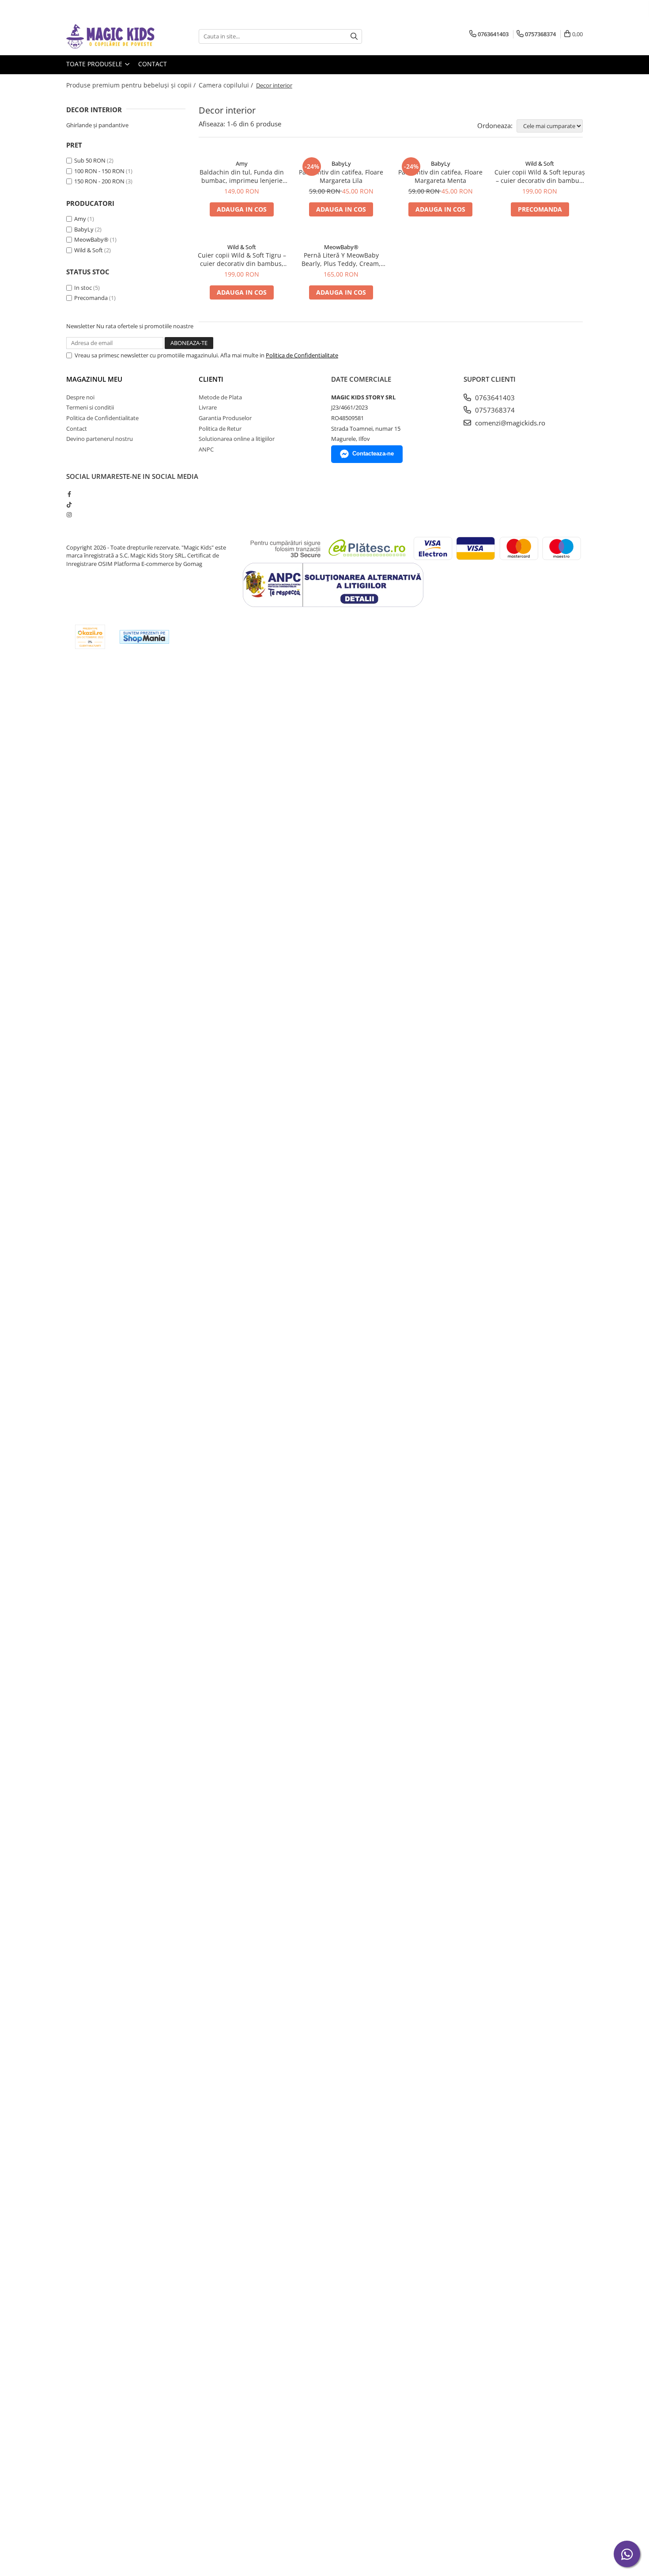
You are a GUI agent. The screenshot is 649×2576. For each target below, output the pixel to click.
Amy (80, 219)
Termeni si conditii (90, 407)
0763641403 (494, 398)
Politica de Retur (220, 429)
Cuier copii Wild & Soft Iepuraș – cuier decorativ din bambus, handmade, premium (540, 176)
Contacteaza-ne (373, 453)
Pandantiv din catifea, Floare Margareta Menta (440, 176)
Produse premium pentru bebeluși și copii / (132, 85)
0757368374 (494, 410)
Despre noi (80, 397)
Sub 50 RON (90, 160)
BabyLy (84, 229)
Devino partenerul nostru (100, 439)
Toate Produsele (95, 64)
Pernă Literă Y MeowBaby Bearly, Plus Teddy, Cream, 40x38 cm (341, 259)
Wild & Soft (89, 250)
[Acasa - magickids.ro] (110, 36)
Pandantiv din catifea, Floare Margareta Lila (341, 176)
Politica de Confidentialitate (302, 355)
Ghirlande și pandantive (97, 125)
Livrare (208, 407)
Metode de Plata (220, 397)
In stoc (83, 288)
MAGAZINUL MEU (94, 379)
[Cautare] (354, 36)
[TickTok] (69, 505)
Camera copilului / (227, 85)
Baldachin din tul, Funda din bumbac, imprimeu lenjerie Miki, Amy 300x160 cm (242, 176)
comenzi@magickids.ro (509, 423)
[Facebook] (69, 494)
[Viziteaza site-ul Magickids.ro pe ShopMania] (144, 637)
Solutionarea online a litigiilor (237, 439)
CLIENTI (211, 379)
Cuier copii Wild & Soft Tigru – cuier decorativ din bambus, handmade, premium (242, 259)
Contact (153, 64)
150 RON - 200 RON (99, 181)
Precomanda (91, 298)
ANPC (206, 449)
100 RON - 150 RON (99, 171)
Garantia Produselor (225, 418)
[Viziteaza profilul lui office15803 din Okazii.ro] (90, 637)
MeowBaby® (91, 239)
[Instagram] (69, 515)
